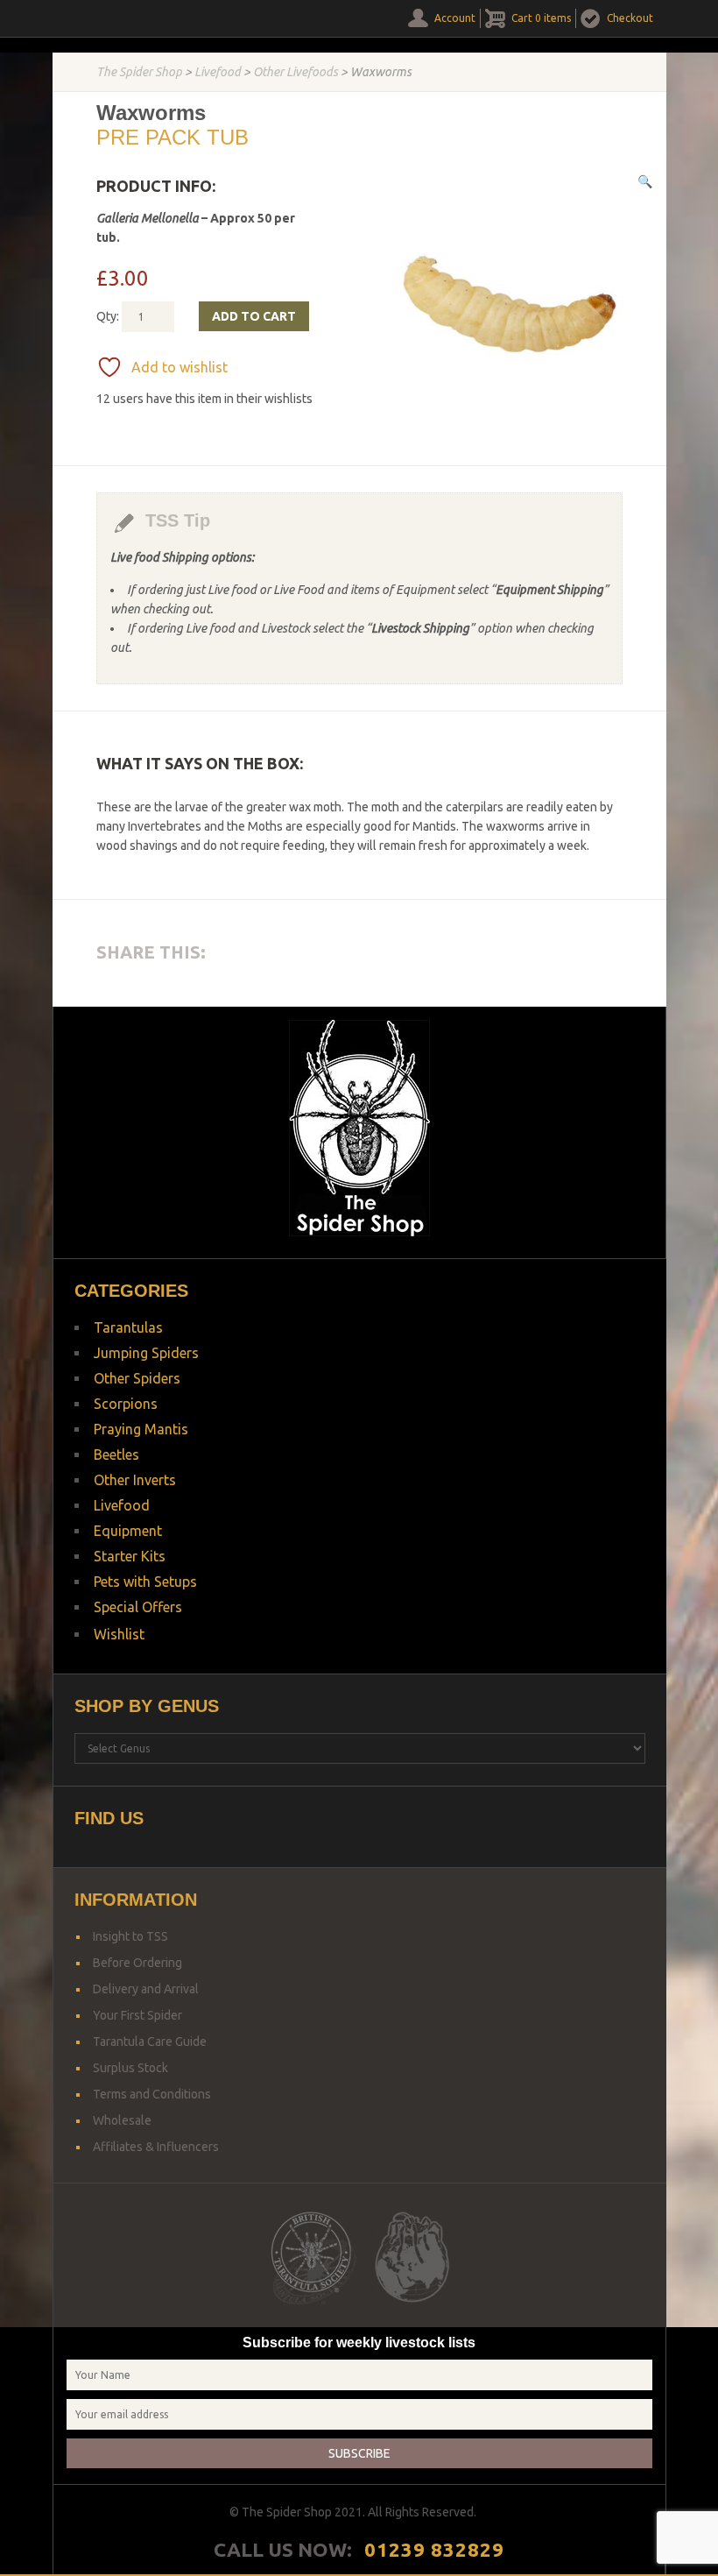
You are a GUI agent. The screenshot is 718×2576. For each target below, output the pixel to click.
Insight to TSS (130, 1936)
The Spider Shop (139, 72)
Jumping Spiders (146, 1353)
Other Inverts (135, 1480)
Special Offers (138, 1607)
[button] (645, 181)
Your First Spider (137, 2015)
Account (455, 18)
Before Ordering (137, 1963)
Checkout (630, 18)
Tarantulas (128, 1327)
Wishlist (119, 1634)
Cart (541, 18)
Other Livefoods (296, 72)
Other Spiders (137, 1378)
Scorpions (126, 1404)
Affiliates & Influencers (156, 2147)
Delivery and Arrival (146, 1989)
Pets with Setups (145, 1582)
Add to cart (254, 316)
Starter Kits (130, 1556)
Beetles (116, 1454)
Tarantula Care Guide (150, 2042)
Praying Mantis (141, 1429)
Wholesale (122, 2120)
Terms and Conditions (152, 2094)
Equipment (128, 1531)
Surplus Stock (130, 2068)
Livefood (218, 72)
